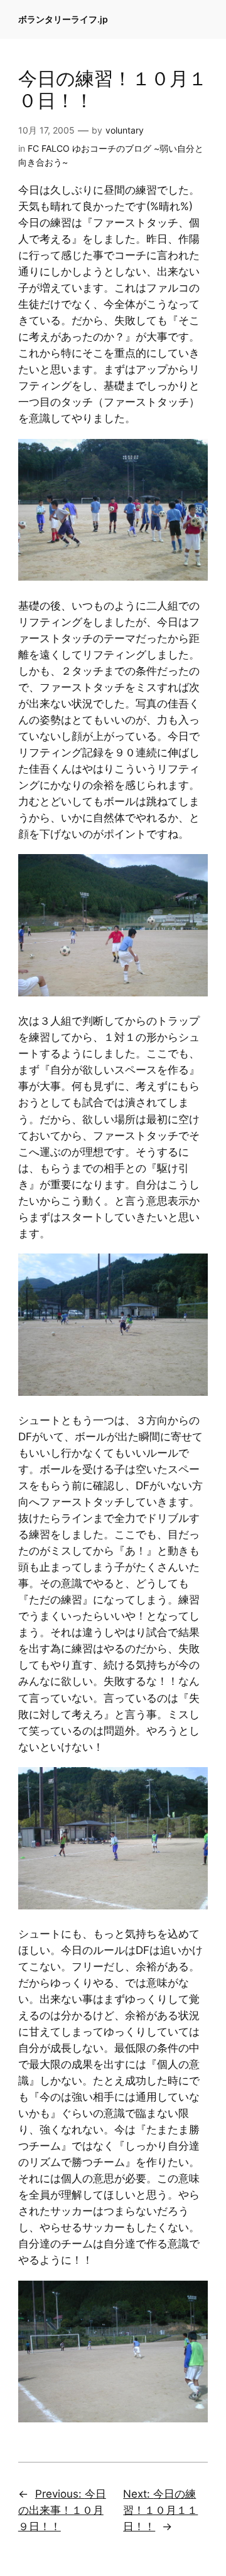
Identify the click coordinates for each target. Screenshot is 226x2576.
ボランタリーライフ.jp (63, 19)
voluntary (125, 130)
